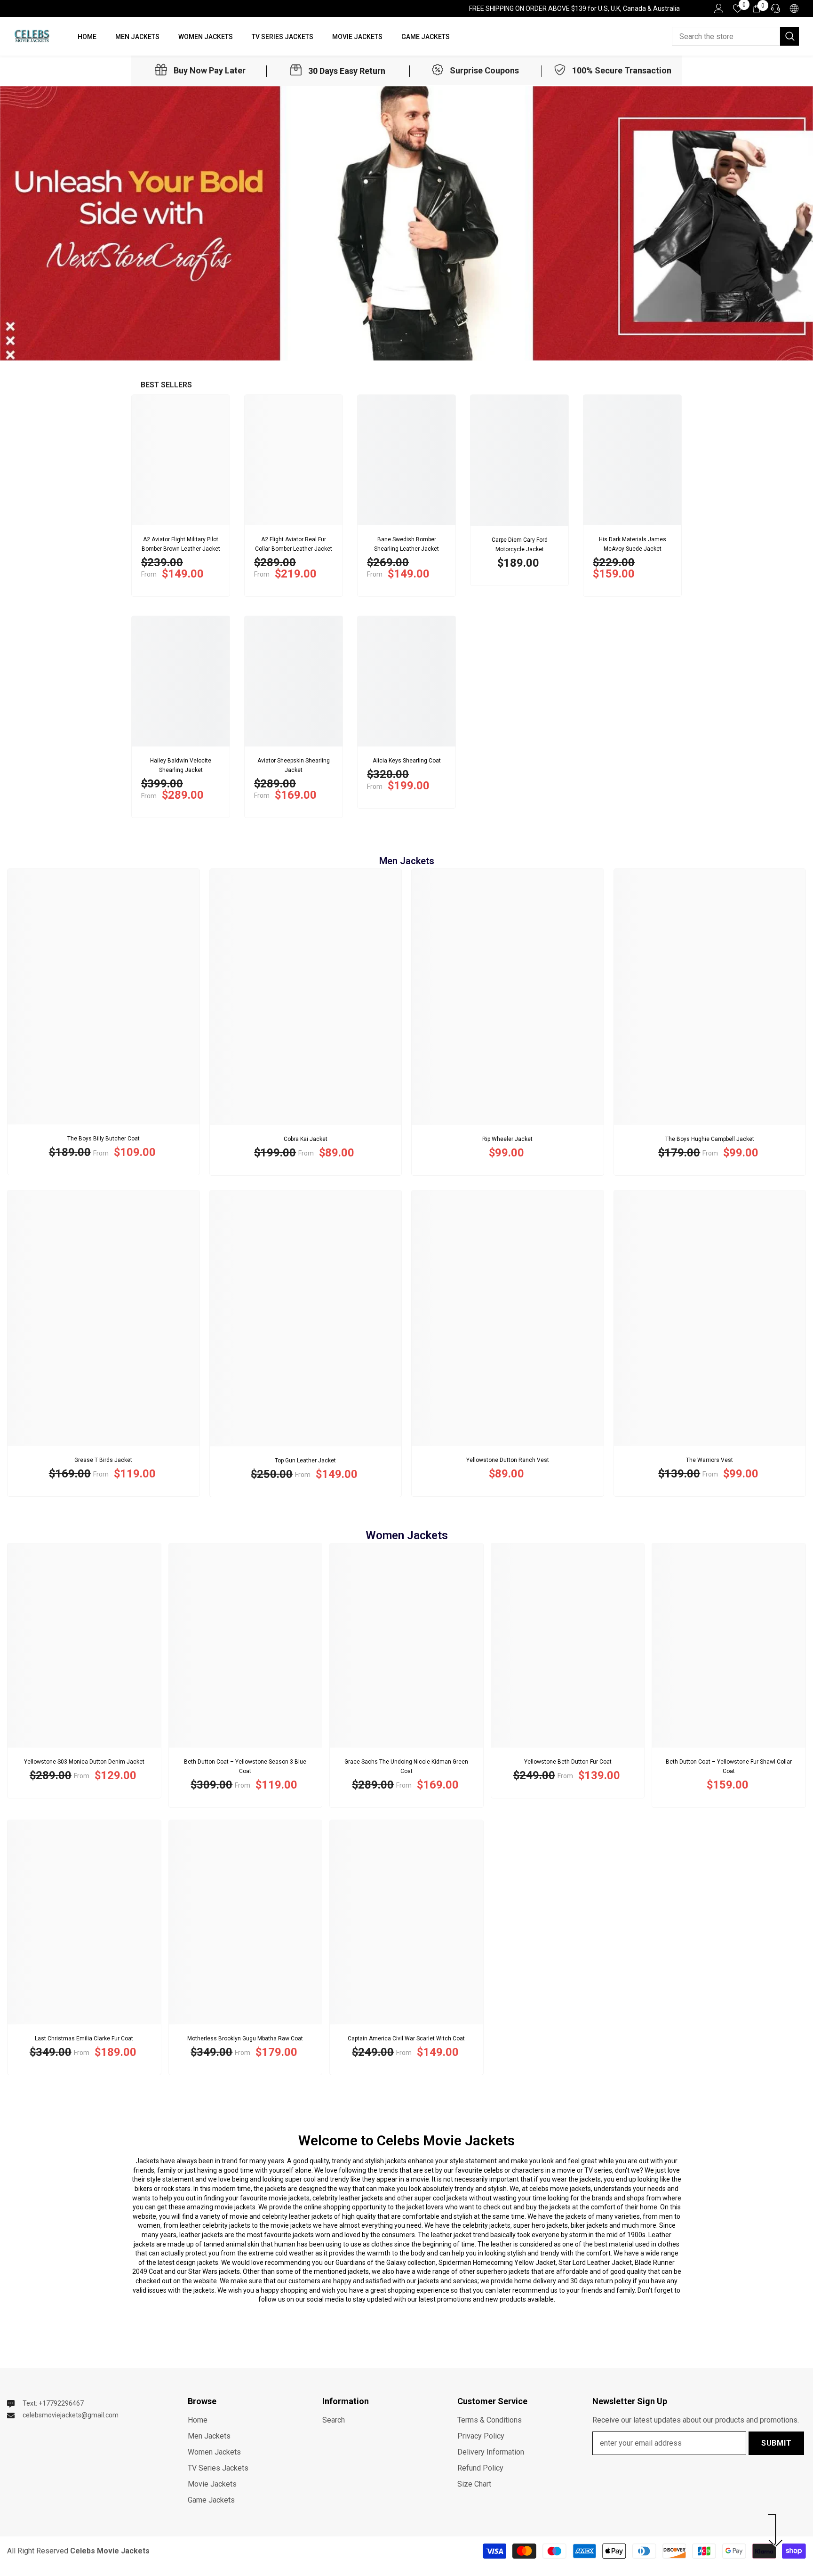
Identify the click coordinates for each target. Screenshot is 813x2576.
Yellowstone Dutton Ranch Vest (508, 1460)
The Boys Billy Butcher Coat (104, 1139)
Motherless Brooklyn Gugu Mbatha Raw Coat (245, 2038)
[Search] (735, 36)
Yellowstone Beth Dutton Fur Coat (568, 1762)
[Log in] (719, 8)
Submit (777, 2443)
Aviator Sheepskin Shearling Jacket (294, 765)
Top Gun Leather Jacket (305, 1461)
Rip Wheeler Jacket (507, 1139)
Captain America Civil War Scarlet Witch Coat (406, 2038)
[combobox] (726, 36)
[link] (200, 71)
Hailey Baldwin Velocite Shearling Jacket (181, 765)
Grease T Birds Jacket (103, 1460)
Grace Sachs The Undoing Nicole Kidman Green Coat (406, 1766)
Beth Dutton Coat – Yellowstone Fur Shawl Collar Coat (729, 1766)
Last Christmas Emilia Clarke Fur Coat (84, 2038)
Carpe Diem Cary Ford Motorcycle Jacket (520, 545)
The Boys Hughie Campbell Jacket (710, 1139)
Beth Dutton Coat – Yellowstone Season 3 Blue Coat (245, 1766)
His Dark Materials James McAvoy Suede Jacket (633, 544)
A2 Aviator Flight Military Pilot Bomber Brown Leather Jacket (181, 544)
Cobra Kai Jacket (306, 1139)
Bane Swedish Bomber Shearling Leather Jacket (406, 544)
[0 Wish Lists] (738, 8)
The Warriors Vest (709, 1460)
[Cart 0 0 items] (757, 8)
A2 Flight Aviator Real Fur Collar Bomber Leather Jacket (294, 544)
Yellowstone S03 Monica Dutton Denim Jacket (84, 1762)
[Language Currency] (794, 8)
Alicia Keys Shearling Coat (407, 761)
